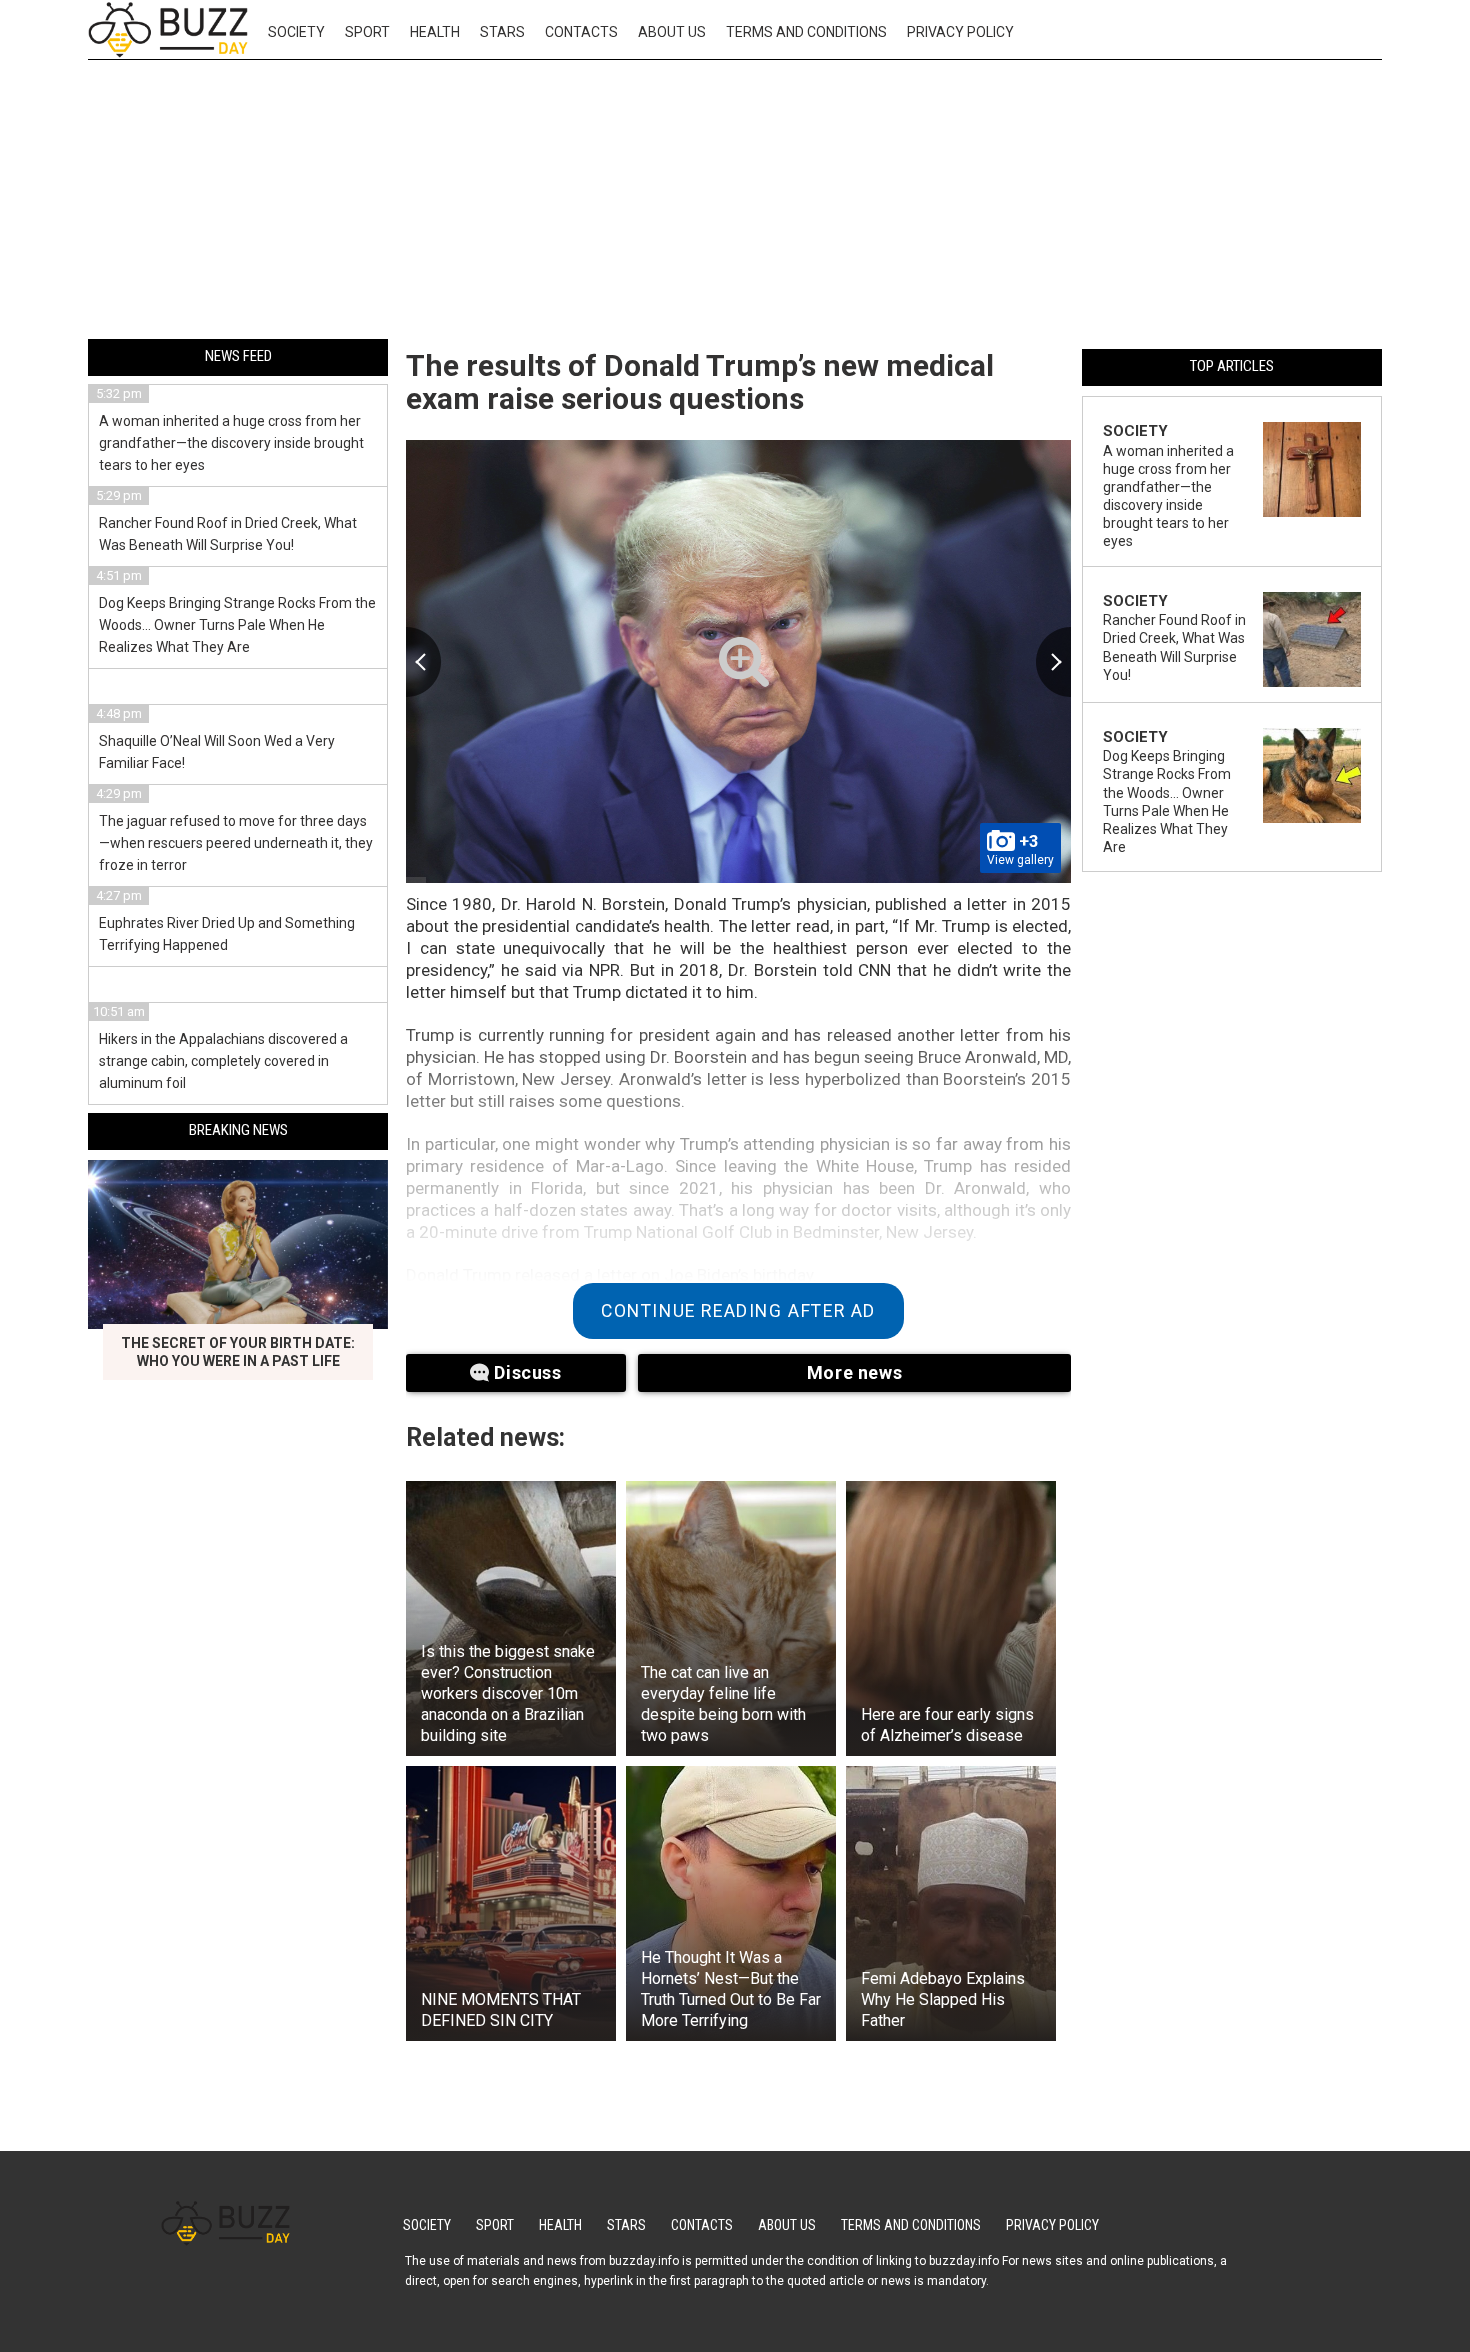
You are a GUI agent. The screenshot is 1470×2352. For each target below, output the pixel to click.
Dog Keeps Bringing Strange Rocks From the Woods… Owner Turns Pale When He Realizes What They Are (237, 625)
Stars (502, 32)
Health (435, 32)
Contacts (581, 32)
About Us (672, 32)
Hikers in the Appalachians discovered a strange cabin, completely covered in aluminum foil (223, 1061)
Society (296, 32)
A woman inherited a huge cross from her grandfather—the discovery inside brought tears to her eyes (231, 443)
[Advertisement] (735, 203)
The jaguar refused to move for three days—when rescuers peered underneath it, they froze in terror (236, 843)
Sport (367, 32)
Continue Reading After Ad (738, 1311)
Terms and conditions (806, 32)
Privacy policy (960, 32)
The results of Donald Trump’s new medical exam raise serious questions (700, 382)
